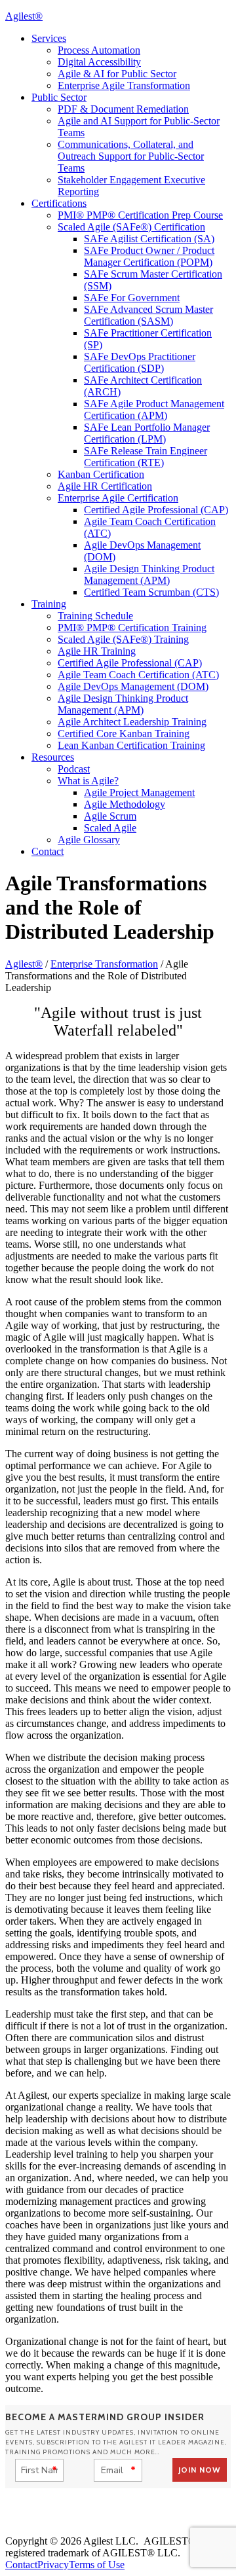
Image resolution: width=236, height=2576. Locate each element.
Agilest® (24, 16)
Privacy (53, 2565)
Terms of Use (97, 2565)
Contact (21, 2565)
